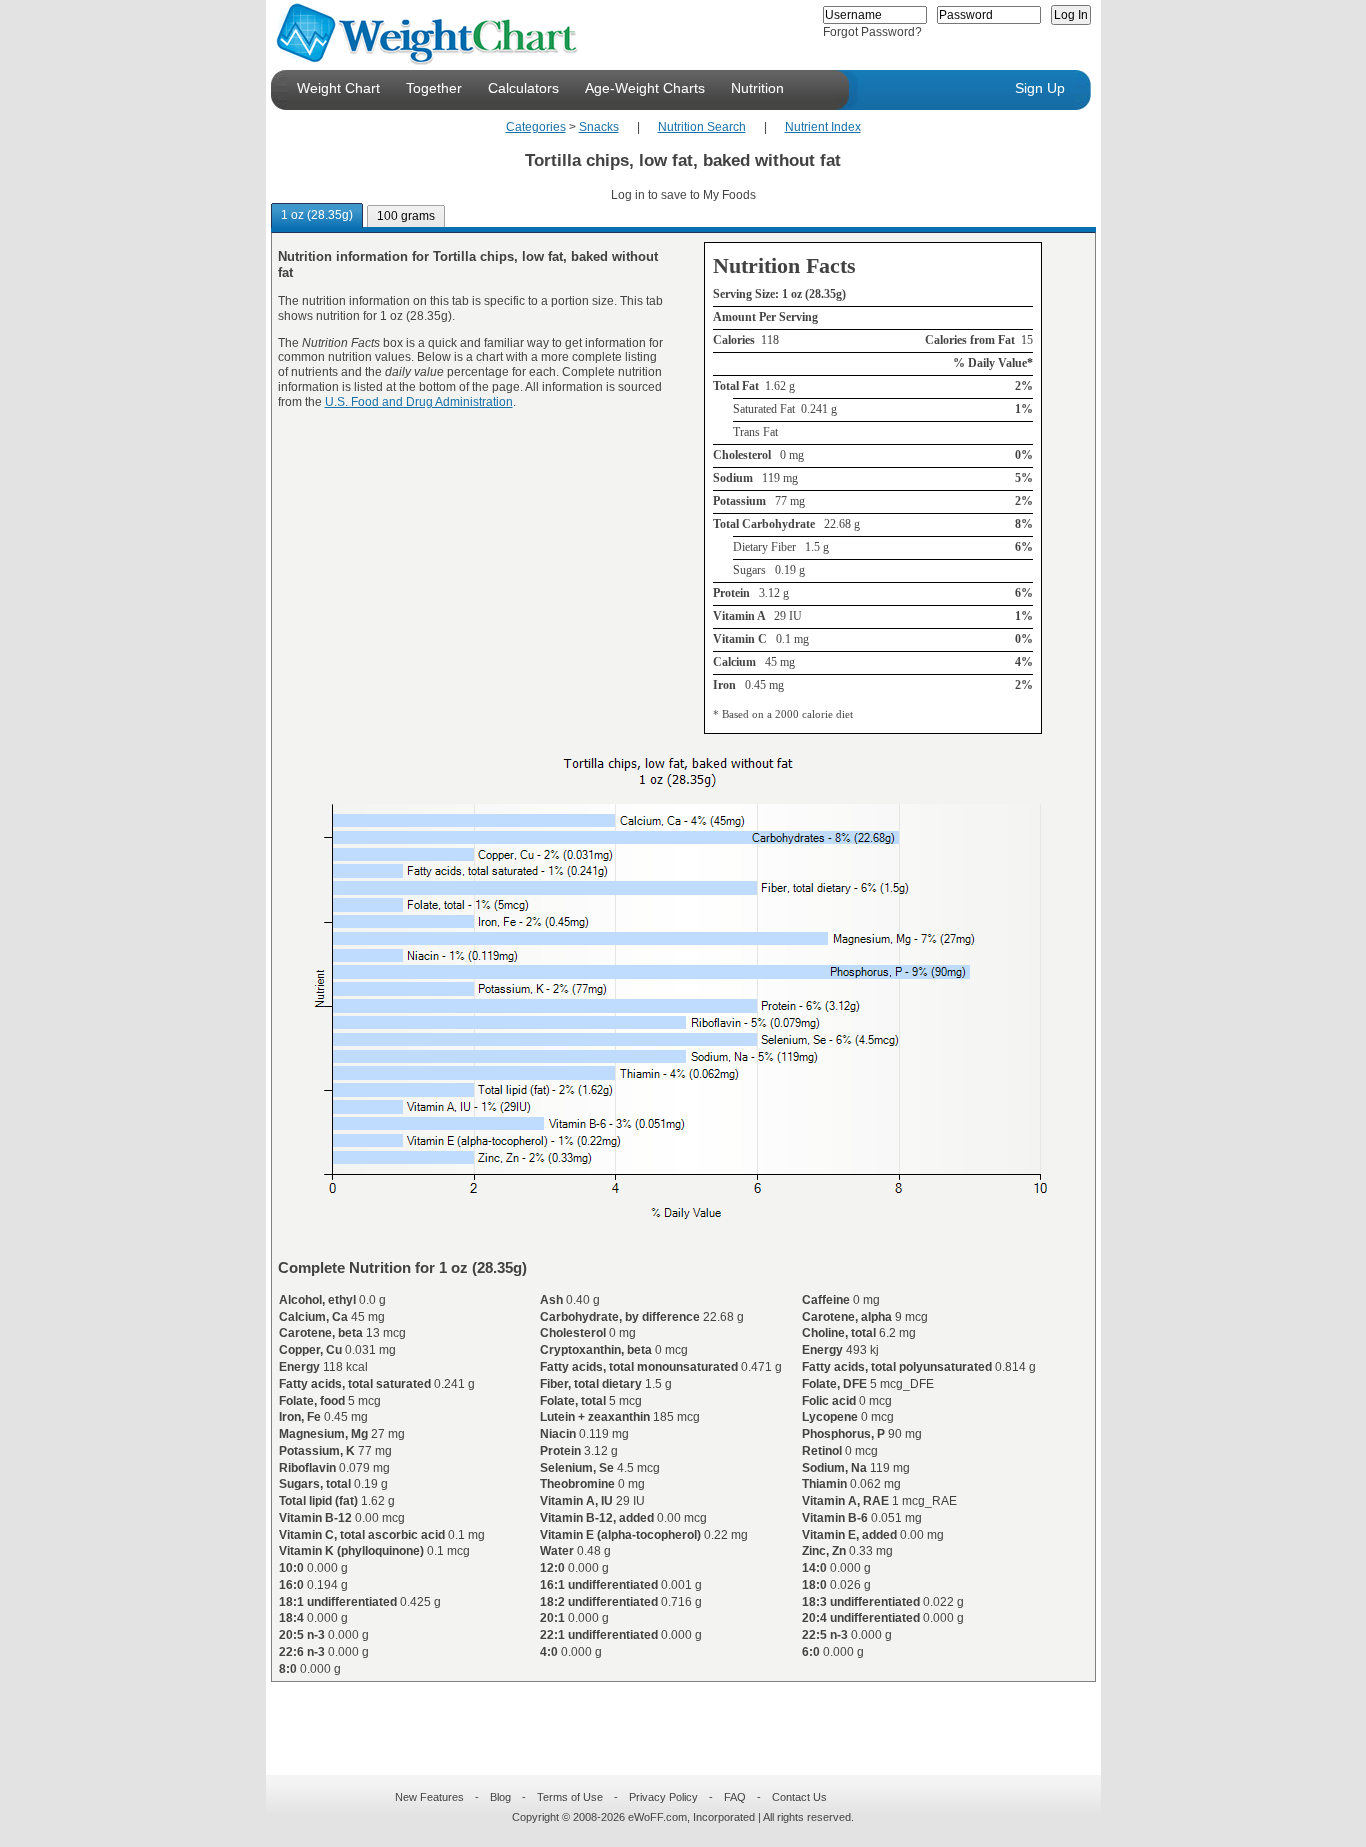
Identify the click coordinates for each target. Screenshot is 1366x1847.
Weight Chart (338, 88)
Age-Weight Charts (645, 88)
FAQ (735, 1797)
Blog (500, 1797)
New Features (429, 1797)
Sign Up (1040, 88)
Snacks (599, 127)
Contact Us (799, 1797)
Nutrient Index (823, 127)
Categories (536, 127)
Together (434, 88)
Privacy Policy (663, 1797)
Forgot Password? (872, 32)
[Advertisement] (667, 1716)
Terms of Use (570, 1797)
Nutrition (757, 88)
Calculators (523, 88)
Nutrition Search (702, 127)
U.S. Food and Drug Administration (419, 402)
